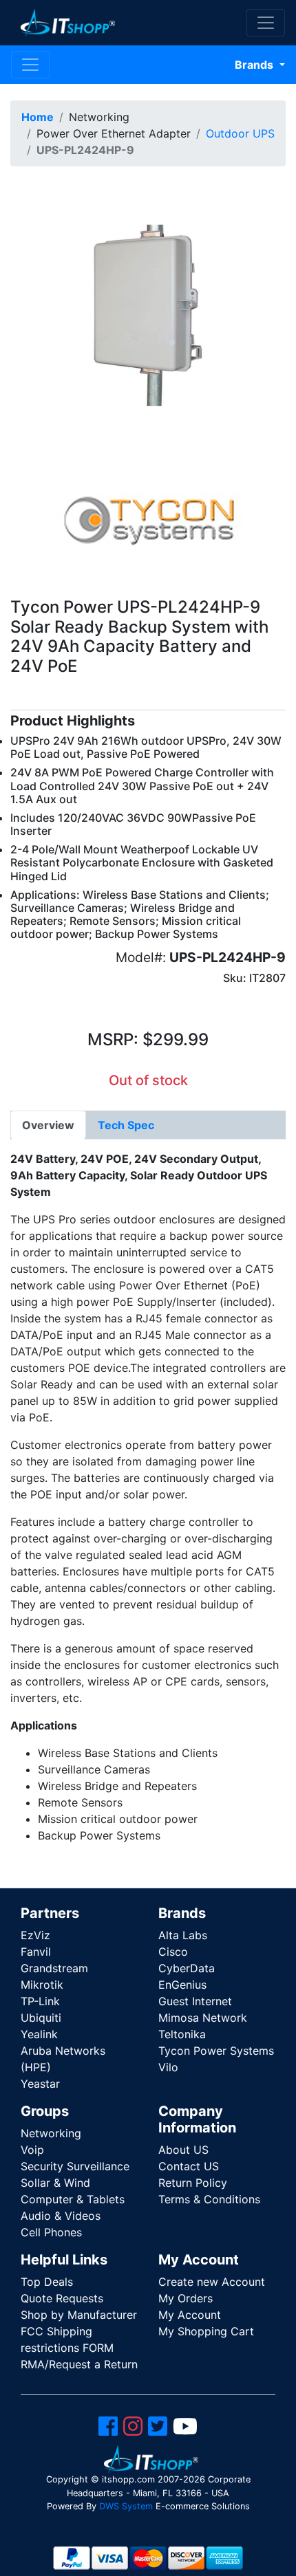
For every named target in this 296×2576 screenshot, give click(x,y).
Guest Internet (195, 2001)
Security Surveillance (75, 2166)
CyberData (187, 1968)
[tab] (48, 1125)
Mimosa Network (203, 2018)
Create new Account (212, 2282)
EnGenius (182, 1985)
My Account (190, 2315)
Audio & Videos (61, 2216)
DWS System (126, 2506)
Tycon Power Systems (216, 2051)
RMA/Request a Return (79, 2364)
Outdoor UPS (240, 133)
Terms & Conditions (209, 2199)
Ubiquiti (41, 2018)
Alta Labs (183, 1935)
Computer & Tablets (73, 2199)
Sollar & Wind (55, 2183)
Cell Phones (51, 2232)
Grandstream (54, 1968)
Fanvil (36, 1952)
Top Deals (47, 2282)
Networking (51, 2133)
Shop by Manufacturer (79, 2315)
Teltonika (182, 2034)
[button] (148, 314)
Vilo (168, 2067)
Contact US (189, 2166)
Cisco (173, 1952)
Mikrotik (42, 1985)
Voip (32, 2150)
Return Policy (193, 2183)
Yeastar (40, 2084)
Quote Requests (62, 2298)
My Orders (186, 2298)
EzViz (35, 1935)
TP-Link (40, 2001)
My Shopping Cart (206, 2331)
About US (183, 2150)
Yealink (39, 2034)
